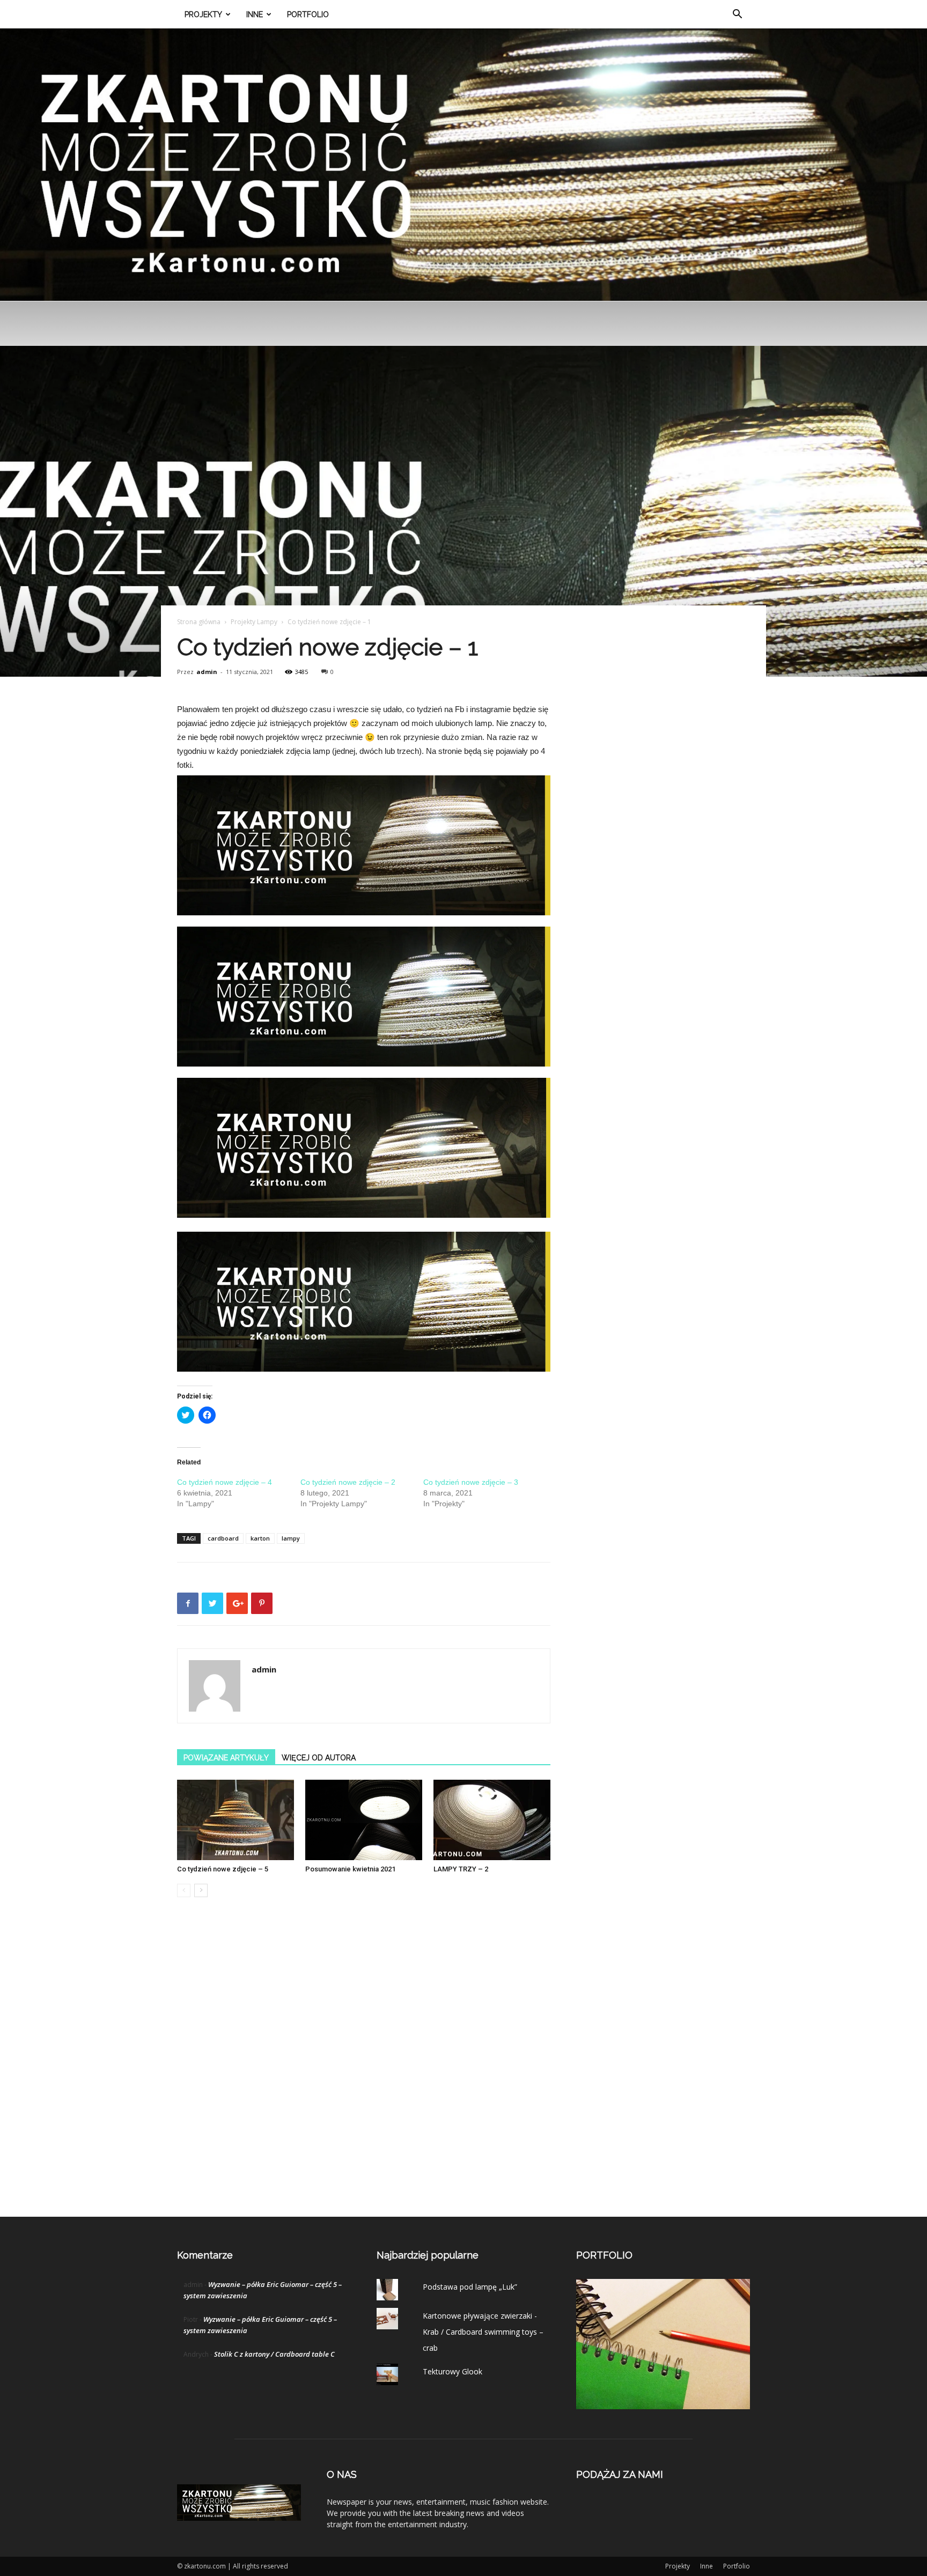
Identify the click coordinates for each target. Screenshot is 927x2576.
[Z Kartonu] (464, 165)
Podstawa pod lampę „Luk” (470, 2287)
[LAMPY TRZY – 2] (492, 1820)
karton (260, 1538)
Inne (255, 14)
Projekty (203, 14)
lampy (291, 1538)
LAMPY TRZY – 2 (461, 1869)
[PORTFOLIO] (663, 2406)
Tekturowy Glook (453, 2371)
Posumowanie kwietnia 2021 (350, 1869)
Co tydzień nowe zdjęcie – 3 (471, 1482)
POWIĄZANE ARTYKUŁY (226, 1758)
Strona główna (199, 622)
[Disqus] (364, 2068)
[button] (737, 15)
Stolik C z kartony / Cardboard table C (274, 2354)
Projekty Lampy (254, 622)
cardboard (223, 1538)
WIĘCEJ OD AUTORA (319, 1758)
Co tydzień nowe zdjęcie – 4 (225, 1482)
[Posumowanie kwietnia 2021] (364, 1820)
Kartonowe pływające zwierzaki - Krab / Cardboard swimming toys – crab (483, 2332)
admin (207, 672)
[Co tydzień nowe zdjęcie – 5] (236, 1820)
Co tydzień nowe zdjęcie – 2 (348, 1482)
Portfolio (308, 14)
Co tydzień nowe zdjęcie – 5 (223, 1869)
